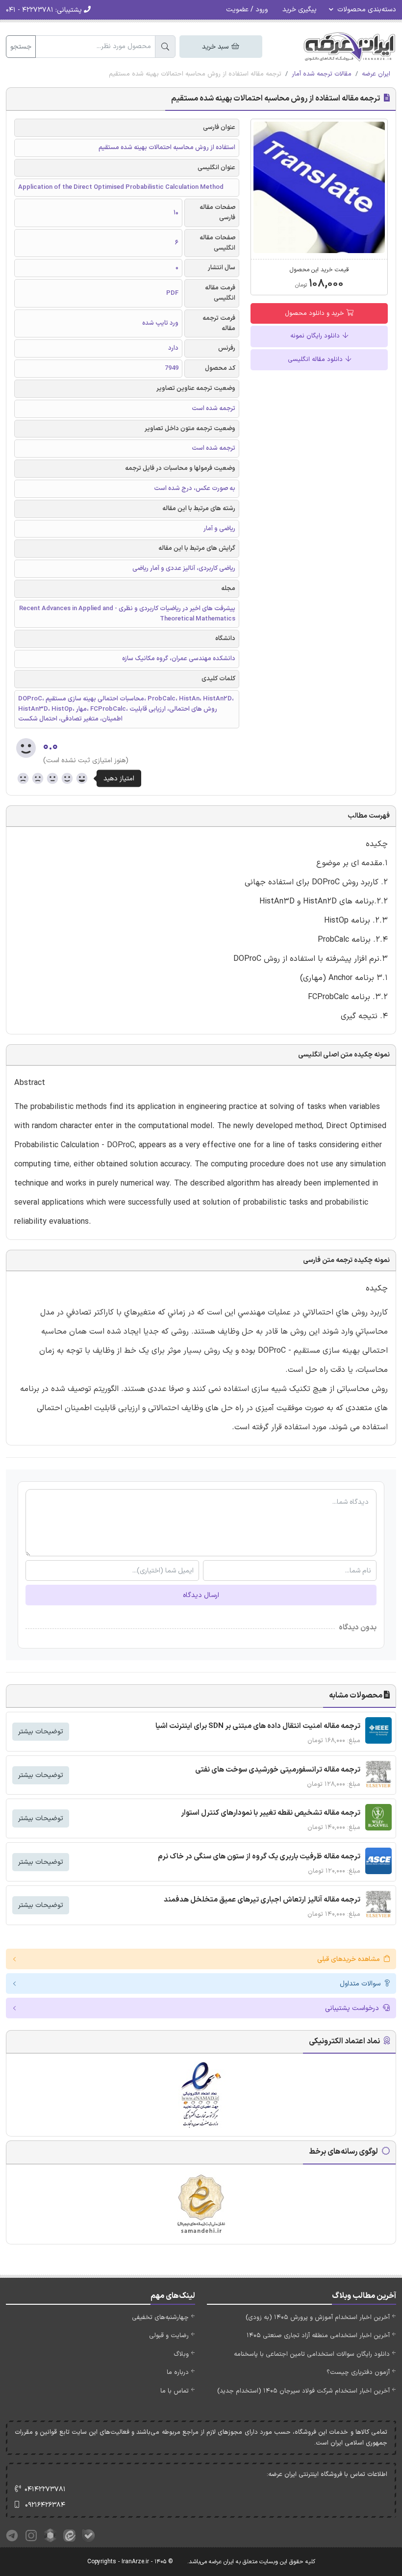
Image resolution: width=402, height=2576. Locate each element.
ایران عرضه (376, 74)
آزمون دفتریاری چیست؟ (358, 2372)
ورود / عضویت (247, 10)
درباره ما (178, 2372)
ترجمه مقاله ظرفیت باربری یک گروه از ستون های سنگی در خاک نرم (259, 1857)
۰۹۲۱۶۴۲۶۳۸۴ (45, 2505)
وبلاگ (181, 2354)
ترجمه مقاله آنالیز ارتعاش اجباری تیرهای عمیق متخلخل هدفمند (262, 1900)
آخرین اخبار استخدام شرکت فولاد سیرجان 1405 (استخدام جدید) (303, 2391)
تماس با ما (175, 2391)
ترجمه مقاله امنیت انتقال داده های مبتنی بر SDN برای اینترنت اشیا (258, 1726)
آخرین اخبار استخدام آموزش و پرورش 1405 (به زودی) (318, 2318)
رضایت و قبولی (169, 2336)
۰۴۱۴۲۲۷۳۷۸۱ (45, 2489)
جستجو (21, 47)
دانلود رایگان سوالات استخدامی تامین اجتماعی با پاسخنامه (312, 2354)
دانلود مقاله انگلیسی (316, 360)
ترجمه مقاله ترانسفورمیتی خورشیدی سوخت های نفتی (278, 1770)
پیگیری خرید (300, 10)
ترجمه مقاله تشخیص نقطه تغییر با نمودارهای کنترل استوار (271, 1813)
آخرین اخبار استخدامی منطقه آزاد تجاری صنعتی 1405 (318, 2336)
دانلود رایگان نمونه (316, 336)
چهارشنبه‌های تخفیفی (160, 2318)
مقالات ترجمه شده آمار (322, 74)
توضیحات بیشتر (41, 1732)
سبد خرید (216, 47)
